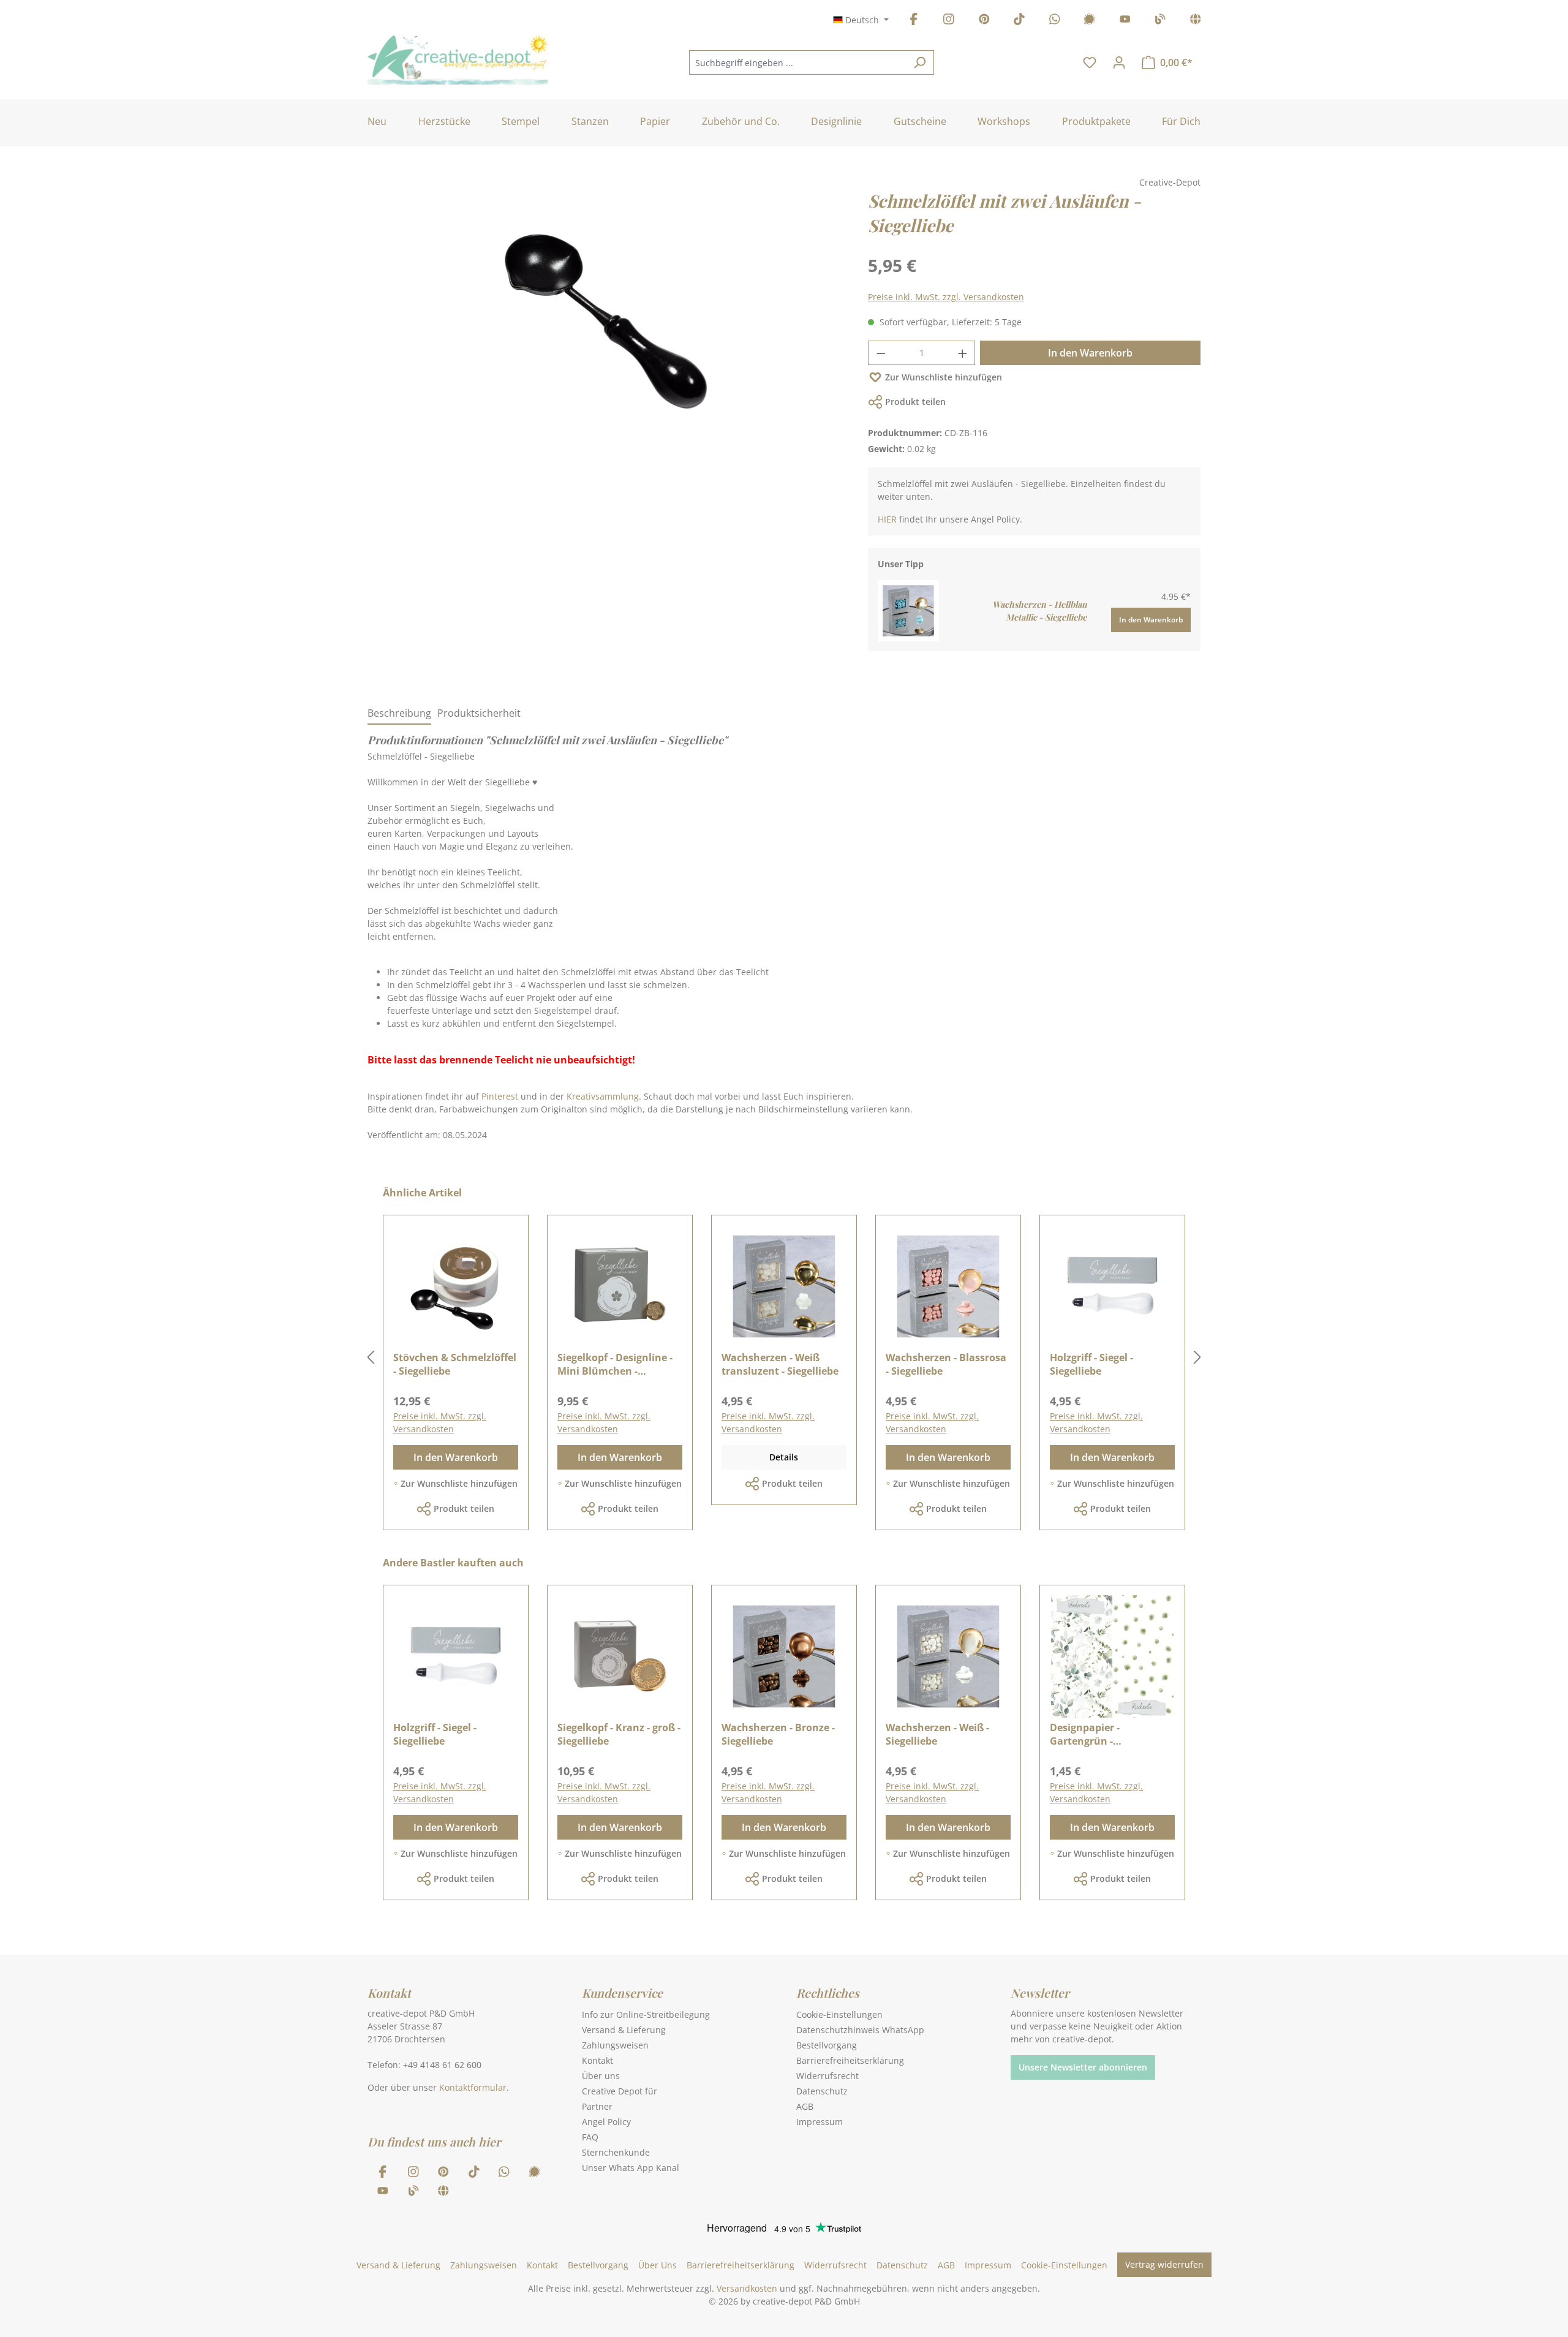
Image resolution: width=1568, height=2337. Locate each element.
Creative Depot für (620, 2091)
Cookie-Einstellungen (839, 2014)
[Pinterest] (984, 21)
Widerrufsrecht (827, 2076)
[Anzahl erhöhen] (963, 353)
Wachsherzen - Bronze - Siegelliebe (778, 1734)
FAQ (590, 2137)
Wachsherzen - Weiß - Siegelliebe (937, 1734)
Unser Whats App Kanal (631, 2168)
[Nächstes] (1197, 1358)
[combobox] (797, 62)
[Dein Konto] (1119, 62)
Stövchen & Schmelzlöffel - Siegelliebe (455, 1364)
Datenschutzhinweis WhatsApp (860, 2030)
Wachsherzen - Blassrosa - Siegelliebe (946, 1364)
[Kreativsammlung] (1196, 21)
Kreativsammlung (603, 1096)
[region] (605, 333)
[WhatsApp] (1055, 21)
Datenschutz (822, 2091)
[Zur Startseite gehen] (458, 60)
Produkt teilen (915, 402)
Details (784, 1457)
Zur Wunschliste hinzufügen (944, 377)
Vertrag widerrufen (1164, 2264)
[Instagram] (949, 21)
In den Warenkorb (1090, 353)
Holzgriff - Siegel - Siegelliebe (1091, 1364)
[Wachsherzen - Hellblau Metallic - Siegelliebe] (908, 610)
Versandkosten (747, 2288)
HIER (887, 519)
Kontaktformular (473, 2087)
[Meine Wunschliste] (1090, 62)
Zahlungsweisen (615, 2045)
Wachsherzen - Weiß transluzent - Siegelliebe (780, 1364)
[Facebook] (914, 21)
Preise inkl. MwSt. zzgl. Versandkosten (946, 297)
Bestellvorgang (827, 2045)
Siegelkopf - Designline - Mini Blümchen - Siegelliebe (615, 1364)
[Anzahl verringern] (881, 353)
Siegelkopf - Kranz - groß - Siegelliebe (619, 1734)
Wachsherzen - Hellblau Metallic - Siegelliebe (1039, 611)
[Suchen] (920, 62)
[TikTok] (1019, 21)
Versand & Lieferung (624, 2030)
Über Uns (658, 2265)
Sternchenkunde (616, 2152)
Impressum (820, 2122)
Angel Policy (606, 2122)
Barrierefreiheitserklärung (850, 2060)
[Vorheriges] (371, 1358)
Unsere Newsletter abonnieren (1083, 2067)
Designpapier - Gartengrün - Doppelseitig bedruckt (1103, 1734)
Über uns (601, 2076)
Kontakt (597, 2060)
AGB (805, 2106)
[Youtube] (1125, 21)
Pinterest (500, 1096)
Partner (597, 2106)
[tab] (399, 714)
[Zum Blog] (1160, 21)
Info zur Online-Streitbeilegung (646, 2014)
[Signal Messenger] (1090, 21)
